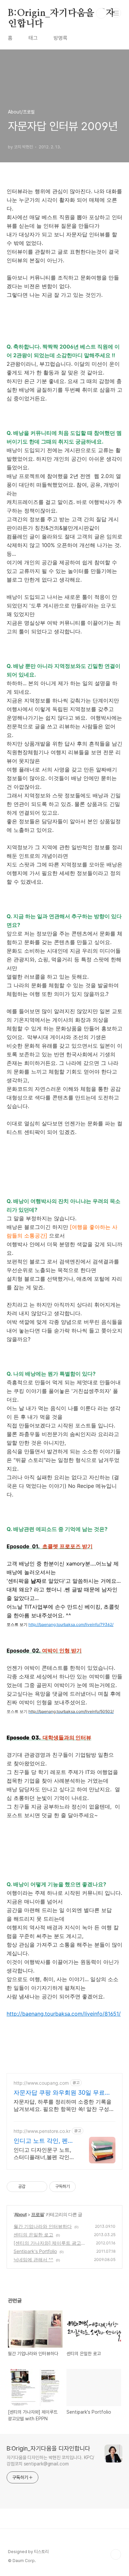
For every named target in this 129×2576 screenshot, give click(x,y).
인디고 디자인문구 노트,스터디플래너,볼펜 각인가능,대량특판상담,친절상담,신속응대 (45, 2154)
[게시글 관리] (40, 2187)
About (20, 2214)
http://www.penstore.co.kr (42, 2131)
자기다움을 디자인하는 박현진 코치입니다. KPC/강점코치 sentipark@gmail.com (50, 2461)
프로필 (38, 2214)
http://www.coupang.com (41, 2083)
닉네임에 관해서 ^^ (33, 2259)
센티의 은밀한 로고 (33, 2235)
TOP (116, 2554)
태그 (33, 38)
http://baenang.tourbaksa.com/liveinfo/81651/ (64, 2014)
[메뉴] (116, 13)
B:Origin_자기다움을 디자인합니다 (61, 14)
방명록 (61, 38)
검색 (101, 13)
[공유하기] (32, 2187)
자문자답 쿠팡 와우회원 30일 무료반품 (62, 2093)
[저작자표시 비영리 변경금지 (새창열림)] (85, 2187)
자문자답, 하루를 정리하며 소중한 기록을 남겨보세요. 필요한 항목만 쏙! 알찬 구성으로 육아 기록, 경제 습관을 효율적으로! (64, 2105)
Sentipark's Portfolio (35, 2251)
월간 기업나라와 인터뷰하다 (43, 2226)
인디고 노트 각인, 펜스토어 (44, 2141)
